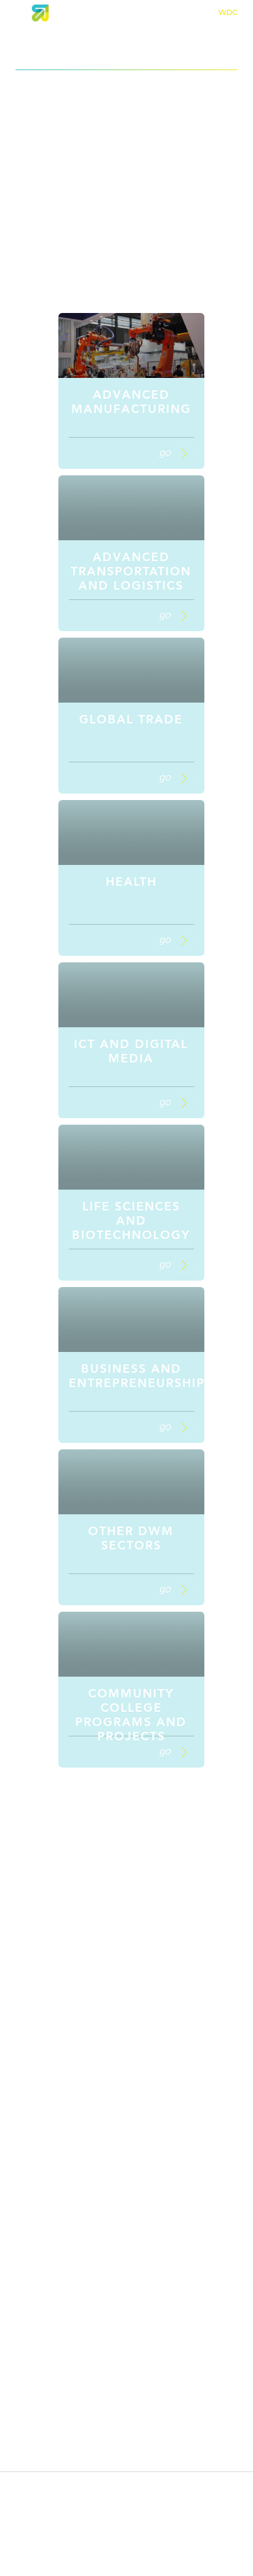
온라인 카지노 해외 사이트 (126, 2271)
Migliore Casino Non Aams (127, 1814)
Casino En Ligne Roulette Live (127, 2155)
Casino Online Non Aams (127, 1931)
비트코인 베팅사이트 (126, 2140)
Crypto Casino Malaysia (127, 2325)
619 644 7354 (126, 2483)
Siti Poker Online (127, 2338)
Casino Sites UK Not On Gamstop (127, 1944)
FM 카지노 (126, 2126)
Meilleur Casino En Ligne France (127, 2245)
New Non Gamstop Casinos (126, 1879)
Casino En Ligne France (126, 2022)
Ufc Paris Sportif (127, 2113)
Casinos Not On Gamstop (127, 1866)
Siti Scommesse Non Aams (127, 2035)
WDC (228, 12)
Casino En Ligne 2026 (126, 2181)
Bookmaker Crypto (126, 2168)
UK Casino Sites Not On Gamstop (127, 1853)
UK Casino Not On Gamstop (127, 1892)
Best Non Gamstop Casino (127, 1957)
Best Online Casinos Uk (127, 1905)
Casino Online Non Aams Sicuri (127, 2220)
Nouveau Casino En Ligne (126, 2299)
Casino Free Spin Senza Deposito (127, 2258)
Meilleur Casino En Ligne (127, 1983)
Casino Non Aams (126, 1996)
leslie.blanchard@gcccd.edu (126, 2504)
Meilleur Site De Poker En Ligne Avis (126, 2061)
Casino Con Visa (126, 2048)
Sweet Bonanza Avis (127, 2100)
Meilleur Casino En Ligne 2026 (127, 2312)
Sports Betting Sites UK (126, 1827)
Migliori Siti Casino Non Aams (127, 1918)
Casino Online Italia (127, 2207)
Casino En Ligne (126, 2074)
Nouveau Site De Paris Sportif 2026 (127, 2194)
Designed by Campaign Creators (126, 2570)
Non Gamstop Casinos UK (126, 1840)
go (166, 452)
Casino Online (126, 2009)
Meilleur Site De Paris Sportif (126, 2087)
